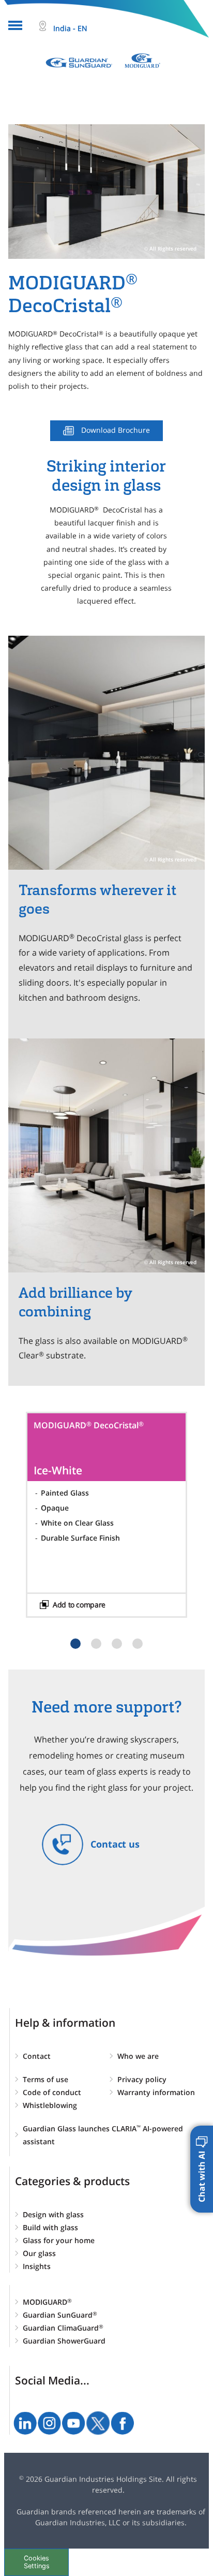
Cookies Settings (37, 2562)
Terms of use (45, 2079)
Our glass (39, 2253)
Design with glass (53, 2214)
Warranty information (156, 2092)
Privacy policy (142, 2079)
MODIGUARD (47, 2302)
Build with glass (50, 2227)
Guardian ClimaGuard (63, 2328)
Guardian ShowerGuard (64, 2341)
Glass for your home (59, 2240)
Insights (37, 2266)
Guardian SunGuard (60, 2315)
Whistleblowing (50, 2105)
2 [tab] (96, 1644)
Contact (37, 2056)
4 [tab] (138, 1644)
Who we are (138, 2056)
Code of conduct (52, 2092)
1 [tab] (75, 1644)
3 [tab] (117, 1644)
